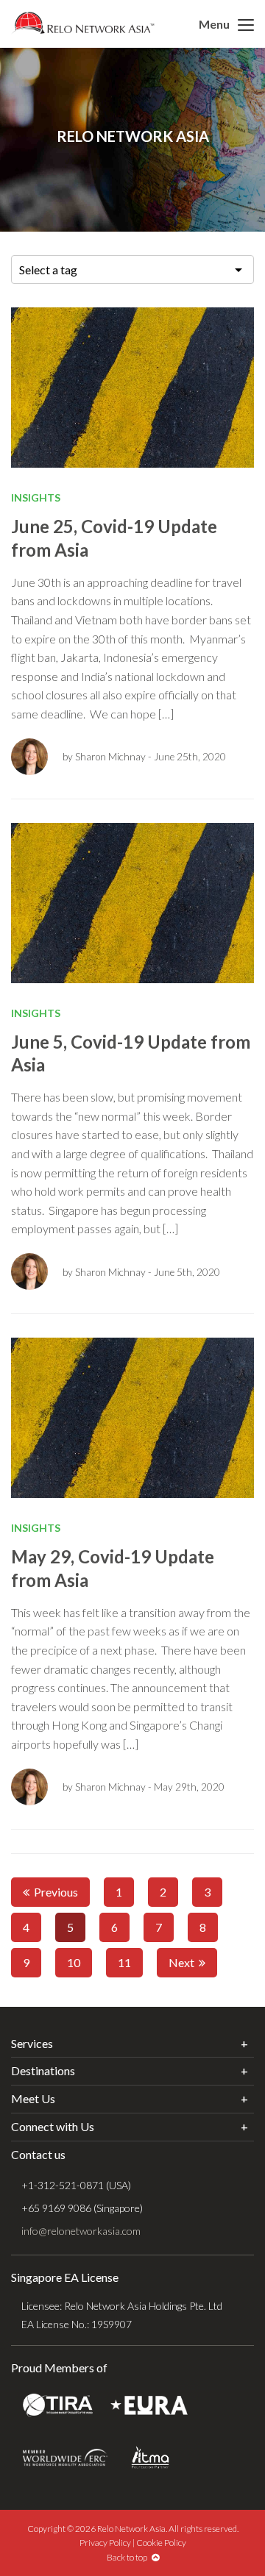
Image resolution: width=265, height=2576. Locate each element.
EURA (149, 2405)
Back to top (129, 2557)
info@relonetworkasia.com (81, 2231)
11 (124, 1962)
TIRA (58, 2405)
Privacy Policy (105, 2543)
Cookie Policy (161, 2543)
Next (184, 1962)
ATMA (150, 2457)
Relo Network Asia (83, 23)
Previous (54, 1892)
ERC (65, 2457)
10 (74, 1962)
